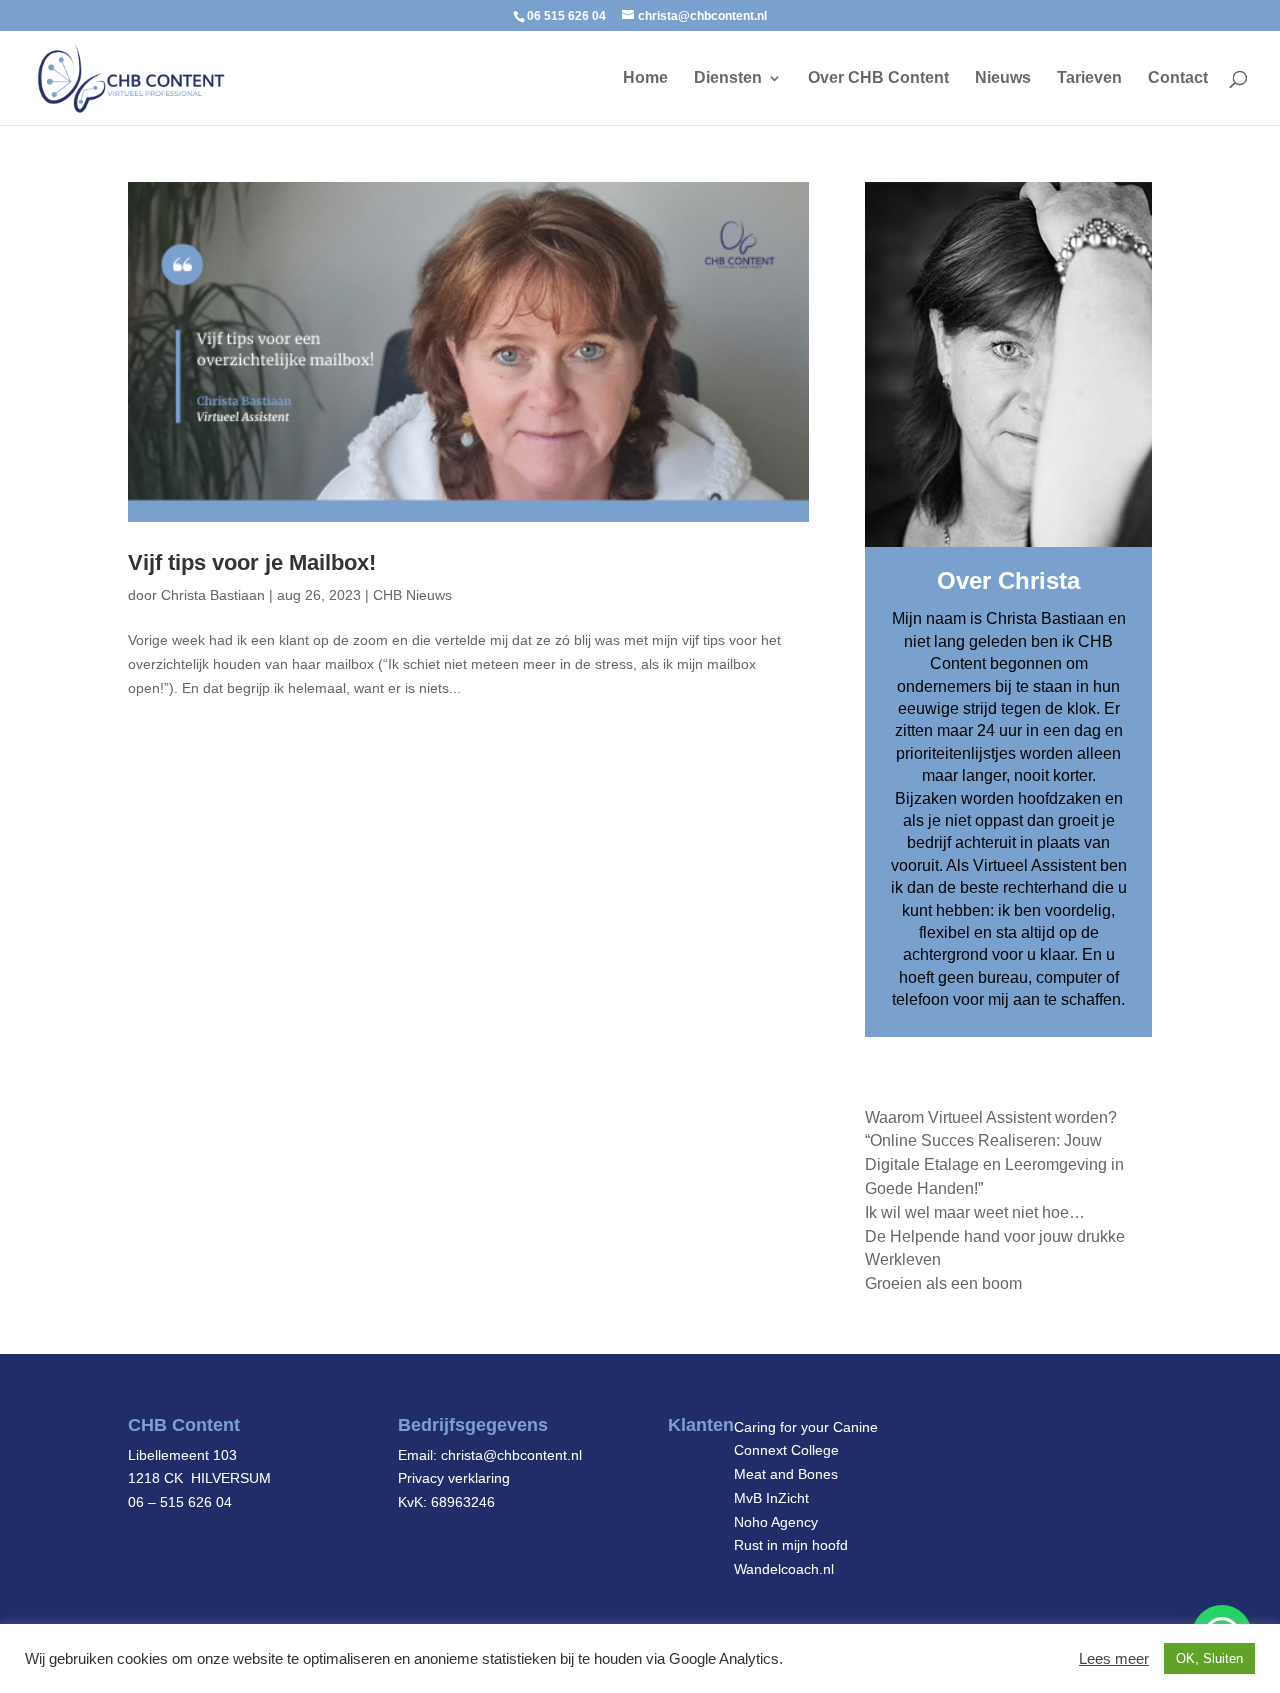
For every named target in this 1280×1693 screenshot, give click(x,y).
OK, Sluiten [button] (1209, 1658)
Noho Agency (776, 1522)
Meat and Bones (786, 1474)
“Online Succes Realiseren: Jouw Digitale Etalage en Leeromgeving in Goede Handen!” (994, 1164)
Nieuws (1003, 78)
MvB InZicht (771, 1498)
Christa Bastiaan (213, 595)
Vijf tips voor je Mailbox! (252, 562)
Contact (1178, 78)
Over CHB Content (878, 78)
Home (645, 78)
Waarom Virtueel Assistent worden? (991, 1117)
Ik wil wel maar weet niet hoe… (975, 1212)
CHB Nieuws (412, 595)
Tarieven (1089, 78)
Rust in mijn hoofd (791, 1545)
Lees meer (1114, 1659)
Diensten (728, 78)
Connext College (786, 1450)
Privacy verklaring (454, 1478)
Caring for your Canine (806, 1427)
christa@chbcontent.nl (511, 1455)
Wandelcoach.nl (784, 1569)
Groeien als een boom (943, 1283)
